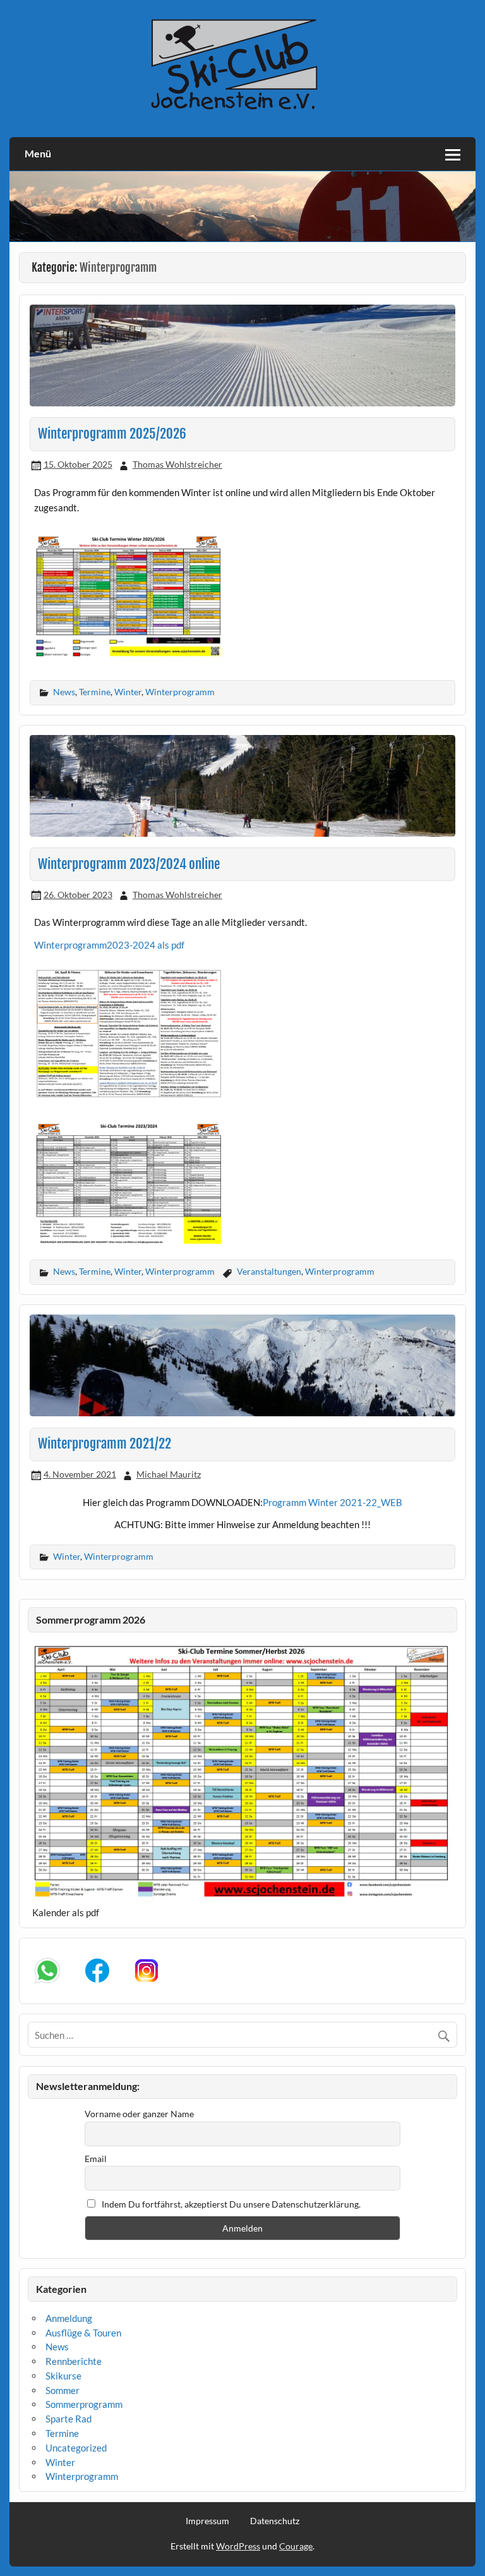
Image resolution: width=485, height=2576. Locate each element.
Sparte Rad (69, 2419)
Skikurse (63, 2376)
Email (96, 2159)
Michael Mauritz (169, 1474)
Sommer (63, 2390)
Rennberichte (74, 2361)
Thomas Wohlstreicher (177, 464)
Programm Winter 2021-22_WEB (332, 1502)
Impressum (207, 2521)
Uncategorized (76, 2448)
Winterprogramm (180, 692)
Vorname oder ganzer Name (139, 2114)
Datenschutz (275, 2521)
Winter (128, 692)
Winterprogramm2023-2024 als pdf (109, 945)
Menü (38, 153)
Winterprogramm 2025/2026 (112, 434)
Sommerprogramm (84, 2404)
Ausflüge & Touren (83, 2333)
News (64, 692)
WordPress (238, 2546)
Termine (95, 692)
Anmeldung (69, 2318)
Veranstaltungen (269, 1271)
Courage (296, 2546)
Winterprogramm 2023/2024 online (129, 864)
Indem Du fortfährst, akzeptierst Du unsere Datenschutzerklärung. (230, 2204)
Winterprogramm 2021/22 (105, 1443)
